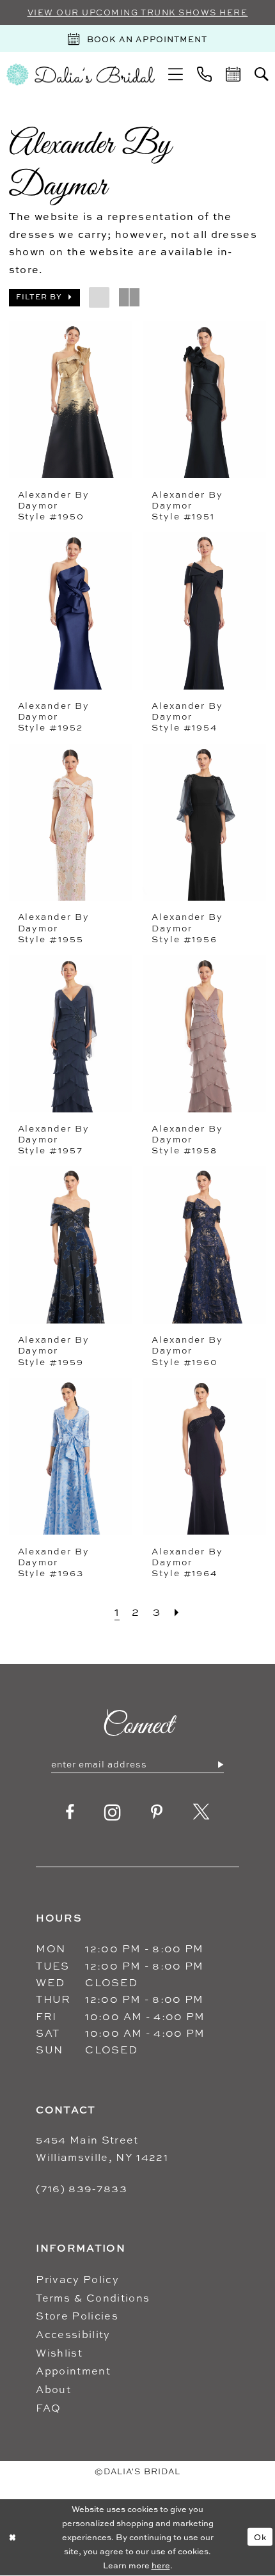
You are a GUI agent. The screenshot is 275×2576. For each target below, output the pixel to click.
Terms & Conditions (93, 2298)
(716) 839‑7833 (82, 2188)
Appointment (73, 2371)
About (53, 2389)
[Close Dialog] (12, 2537)
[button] (176, 75)
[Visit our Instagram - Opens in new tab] (113, 1813)
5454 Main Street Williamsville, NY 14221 (102, 2148)
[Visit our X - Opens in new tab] (201, 1813)
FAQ (48, 2408)
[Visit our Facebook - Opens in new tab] (70, 1813)
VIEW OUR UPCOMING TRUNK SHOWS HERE (138, 12)
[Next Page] (177, 1612)
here (161, 2565)
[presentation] (71, 400)
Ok (260, 2537)
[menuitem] (176, 75)
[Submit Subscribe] (220, 1764)
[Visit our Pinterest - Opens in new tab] (157, 1813)
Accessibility (73, 2334)
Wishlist (59, 2353)
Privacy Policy (77, 2279)
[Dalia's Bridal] (81, 75)
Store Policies (77, 2316)
